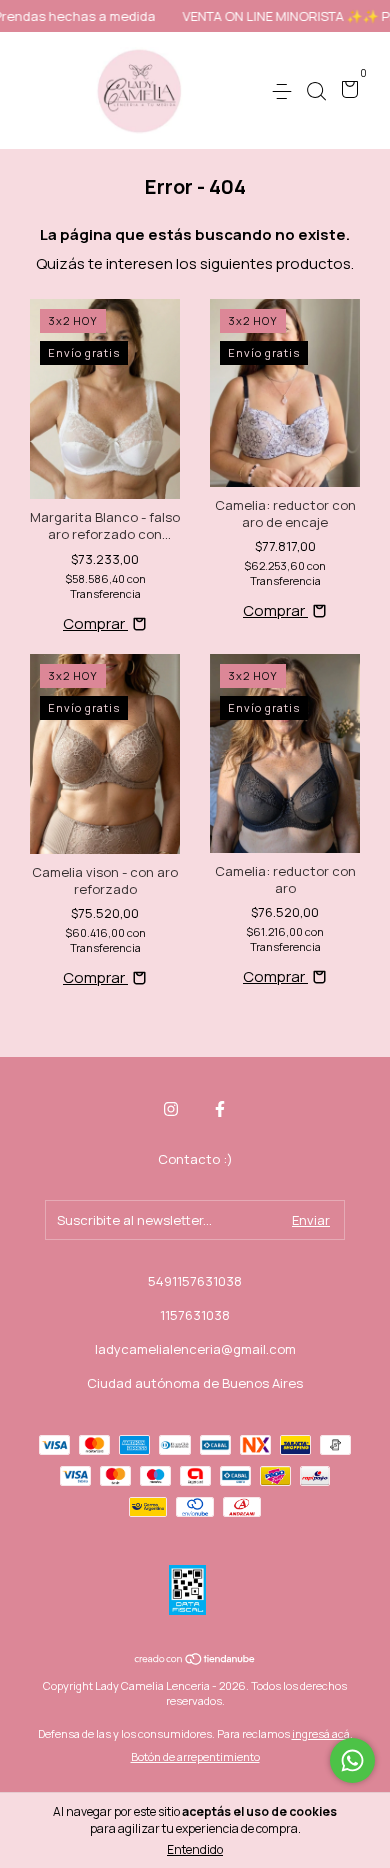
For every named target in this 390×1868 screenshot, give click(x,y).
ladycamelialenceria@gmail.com (195, 1349)
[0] (346, 92)
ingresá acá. (322, 1733)
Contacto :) (195, 1159)
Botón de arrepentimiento (195, 1756)
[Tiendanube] (195, 1659)
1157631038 (195, 1315)
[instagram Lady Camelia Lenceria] (171, 1108)
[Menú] (285, 91)
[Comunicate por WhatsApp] (352, 1760)
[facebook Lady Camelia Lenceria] (220, 1108)
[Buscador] (316, 91)
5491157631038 (195, 1281)
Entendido (195, 1849)
